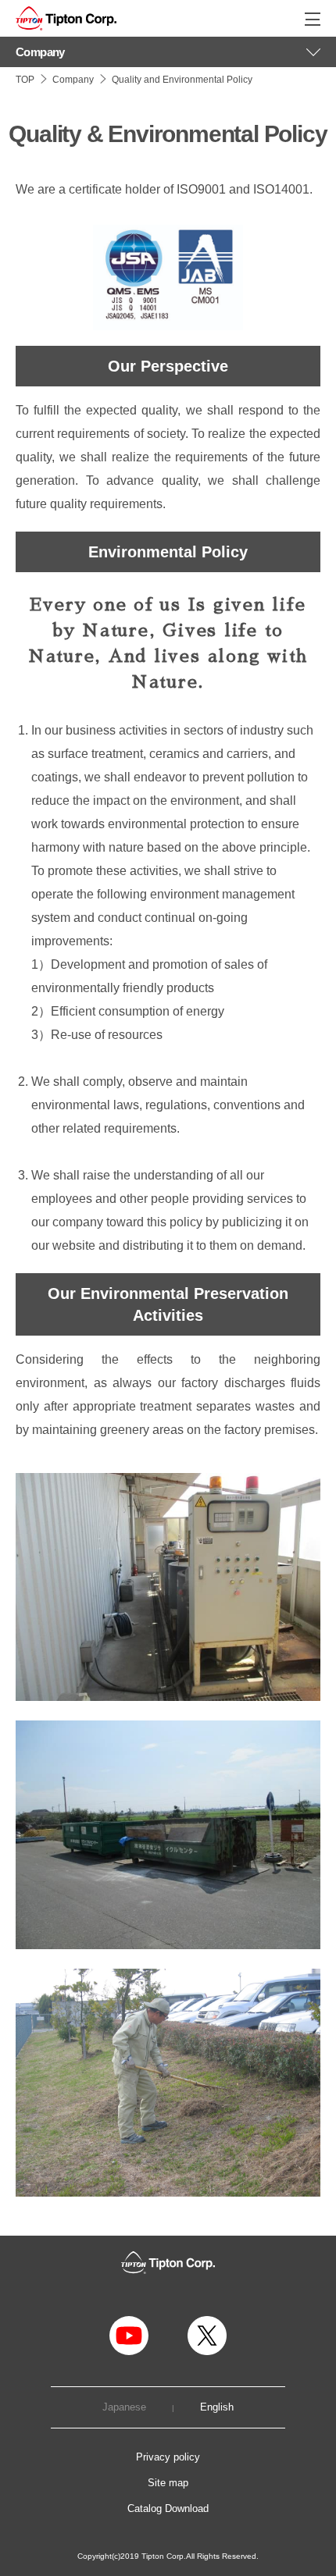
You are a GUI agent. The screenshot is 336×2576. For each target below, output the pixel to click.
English (217, 2408)
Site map (168, 2483)
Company (73, 80)
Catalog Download (168, 2508)
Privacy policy (168, 2457)
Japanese (124, 2408)
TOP (25, 80)
